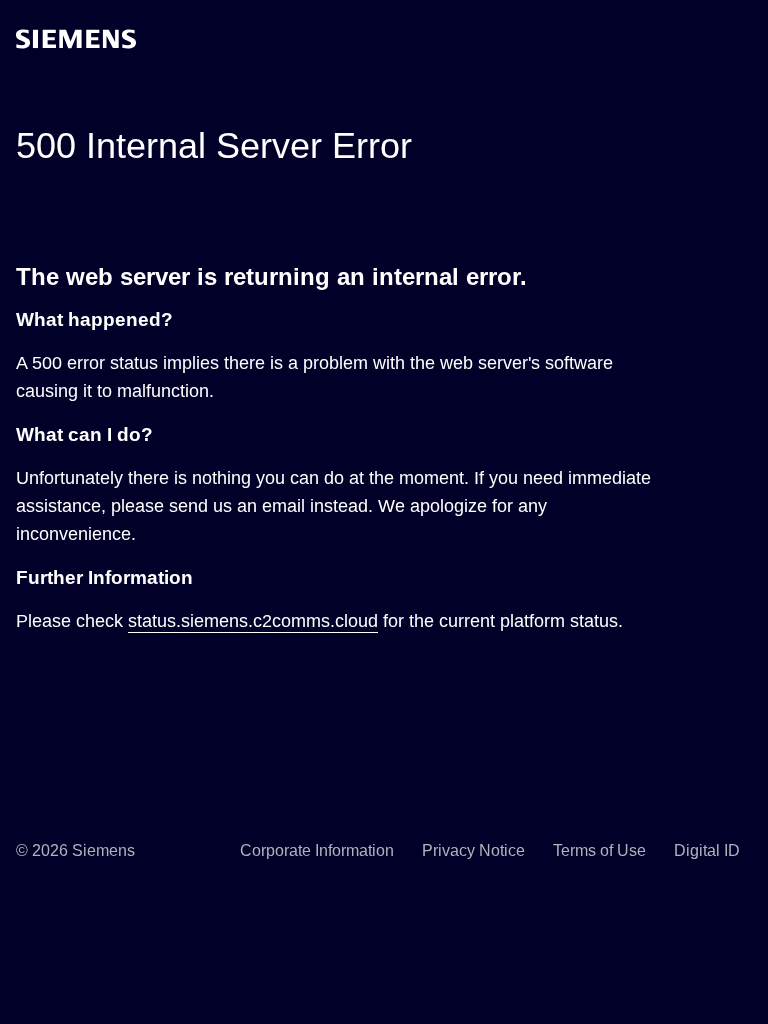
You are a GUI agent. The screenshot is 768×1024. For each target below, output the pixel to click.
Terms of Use (599, 850)
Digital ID (707, 850)
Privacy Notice (473, 850)
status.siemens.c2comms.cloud (253, 621)
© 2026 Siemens (75, 850)
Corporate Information (317, 850)
